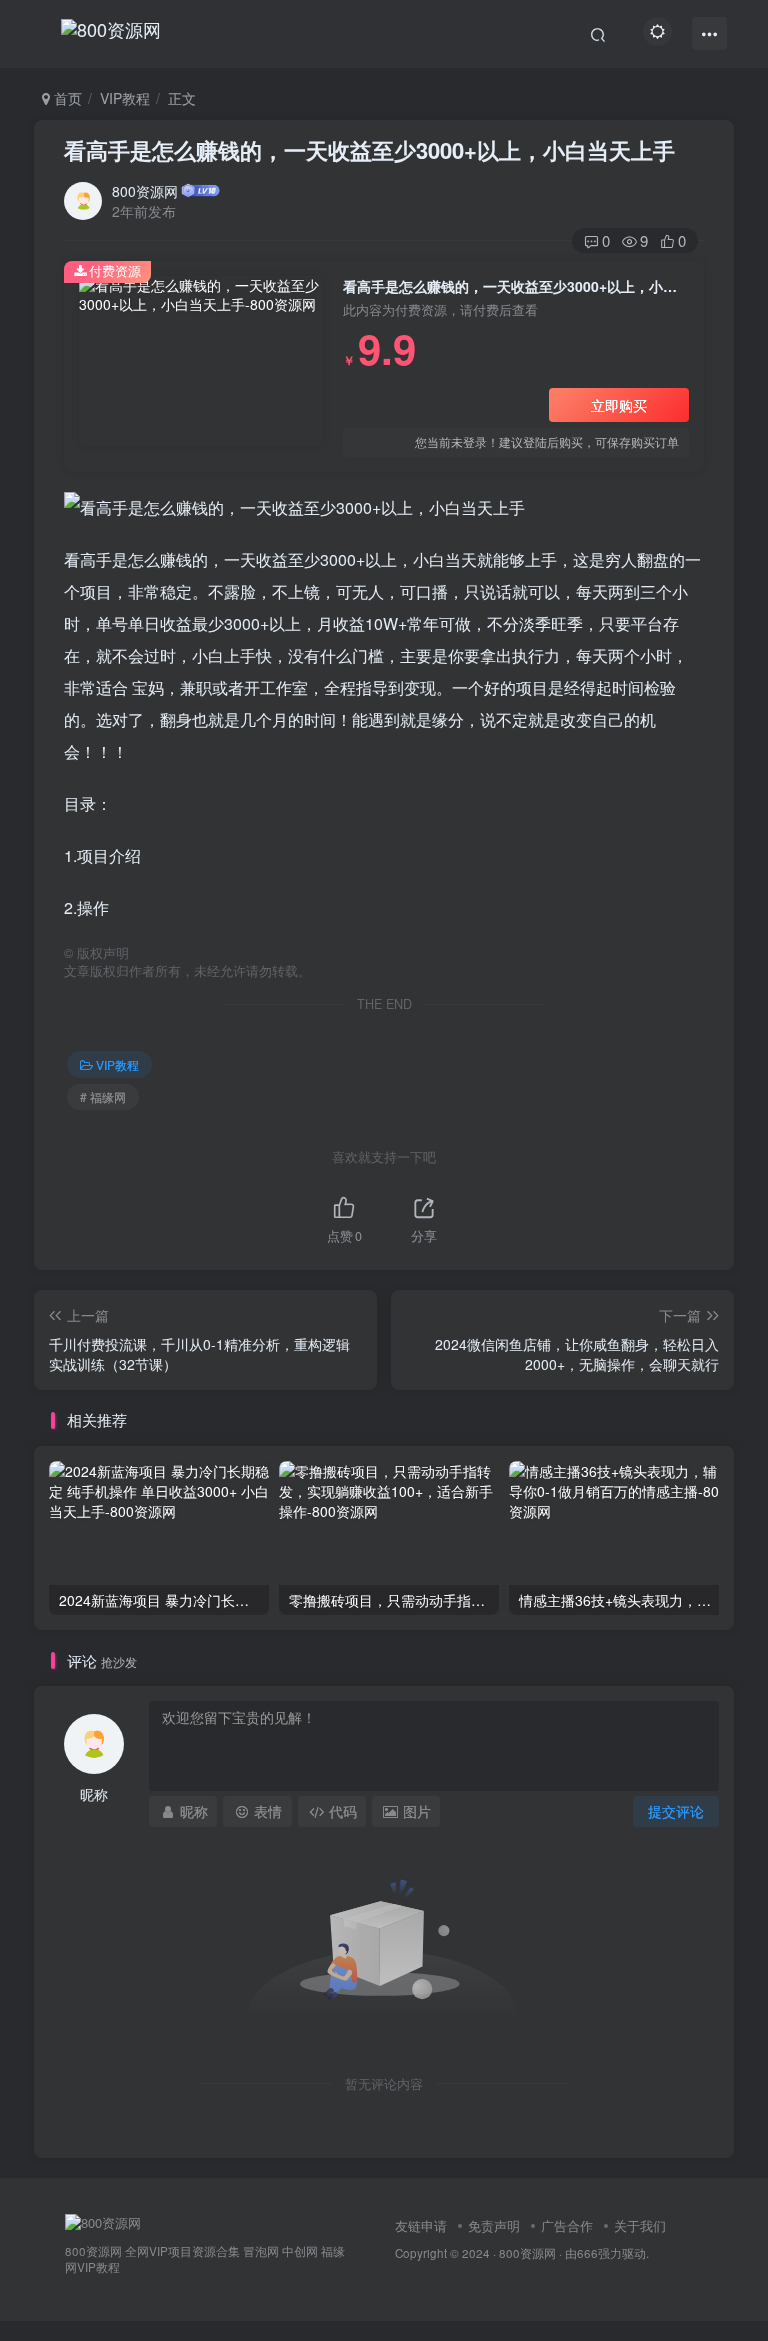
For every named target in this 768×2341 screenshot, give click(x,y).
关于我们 (640, 2225)
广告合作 (567, 2225)
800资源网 (145, 191)
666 (587, 2253)
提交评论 (676, 1811)
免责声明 (494, 2225)
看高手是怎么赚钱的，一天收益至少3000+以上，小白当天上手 (369, 150)
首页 (66, 98)
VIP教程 (125, 98)
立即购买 (619, 405)
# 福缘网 (103, 1096)
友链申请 (421, 2225)
